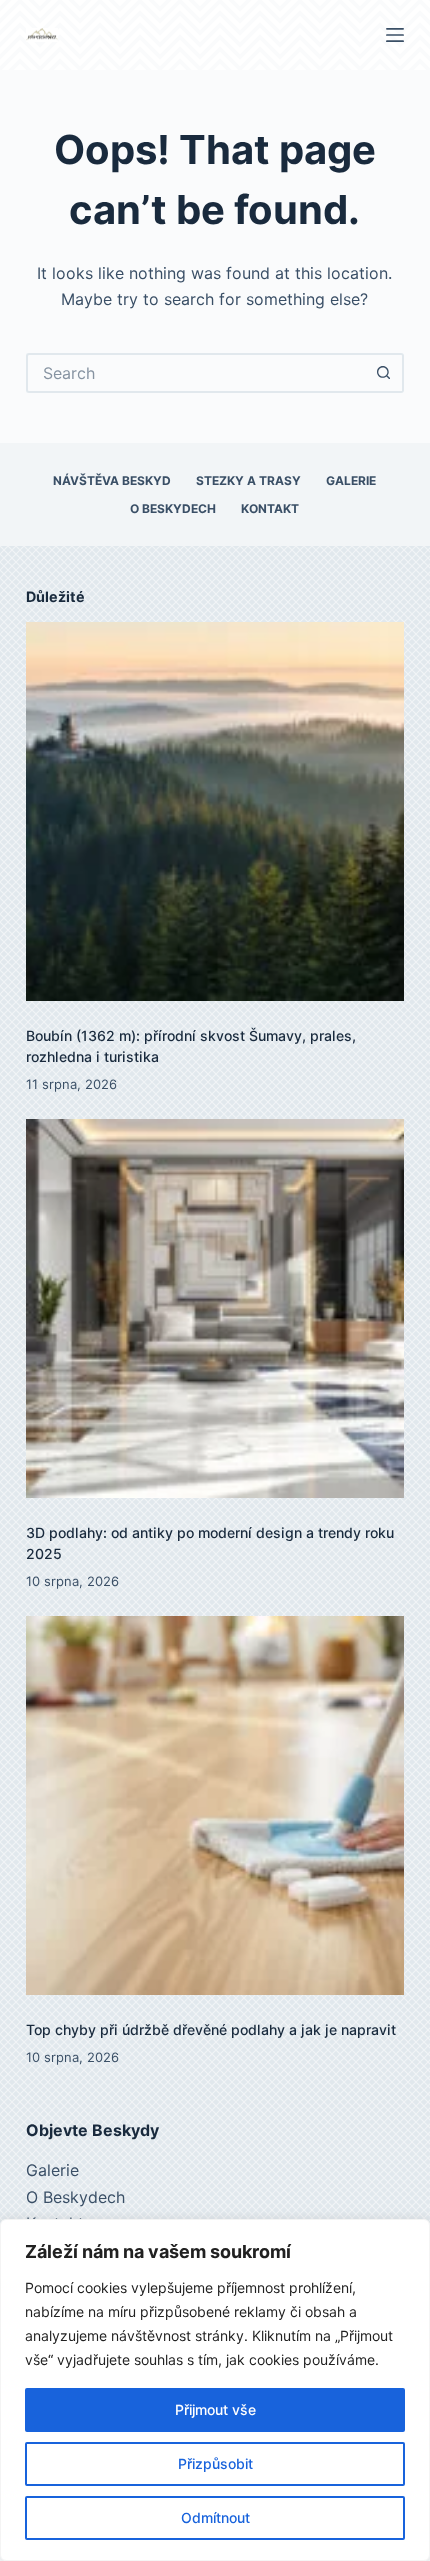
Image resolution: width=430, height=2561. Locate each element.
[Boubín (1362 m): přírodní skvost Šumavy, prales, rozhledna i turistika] (215, 811)
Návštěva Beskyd (112, 480)
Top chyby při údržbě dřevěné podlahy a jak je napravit (211, 2029)
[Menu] (395, 35)
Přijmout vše (215, 2409)
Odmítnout (215, 2517)
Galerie (351, 480)
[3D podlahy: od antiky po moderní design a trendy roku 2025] (215, 1308)
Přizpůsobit (215, 2463)
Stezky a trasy (248, 480)
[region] (215, 2390)
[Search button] (384, 373)
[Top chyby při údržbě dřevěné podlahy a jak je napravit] (215, 1805)
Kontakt (270, 508)
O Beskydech (173, 508)
